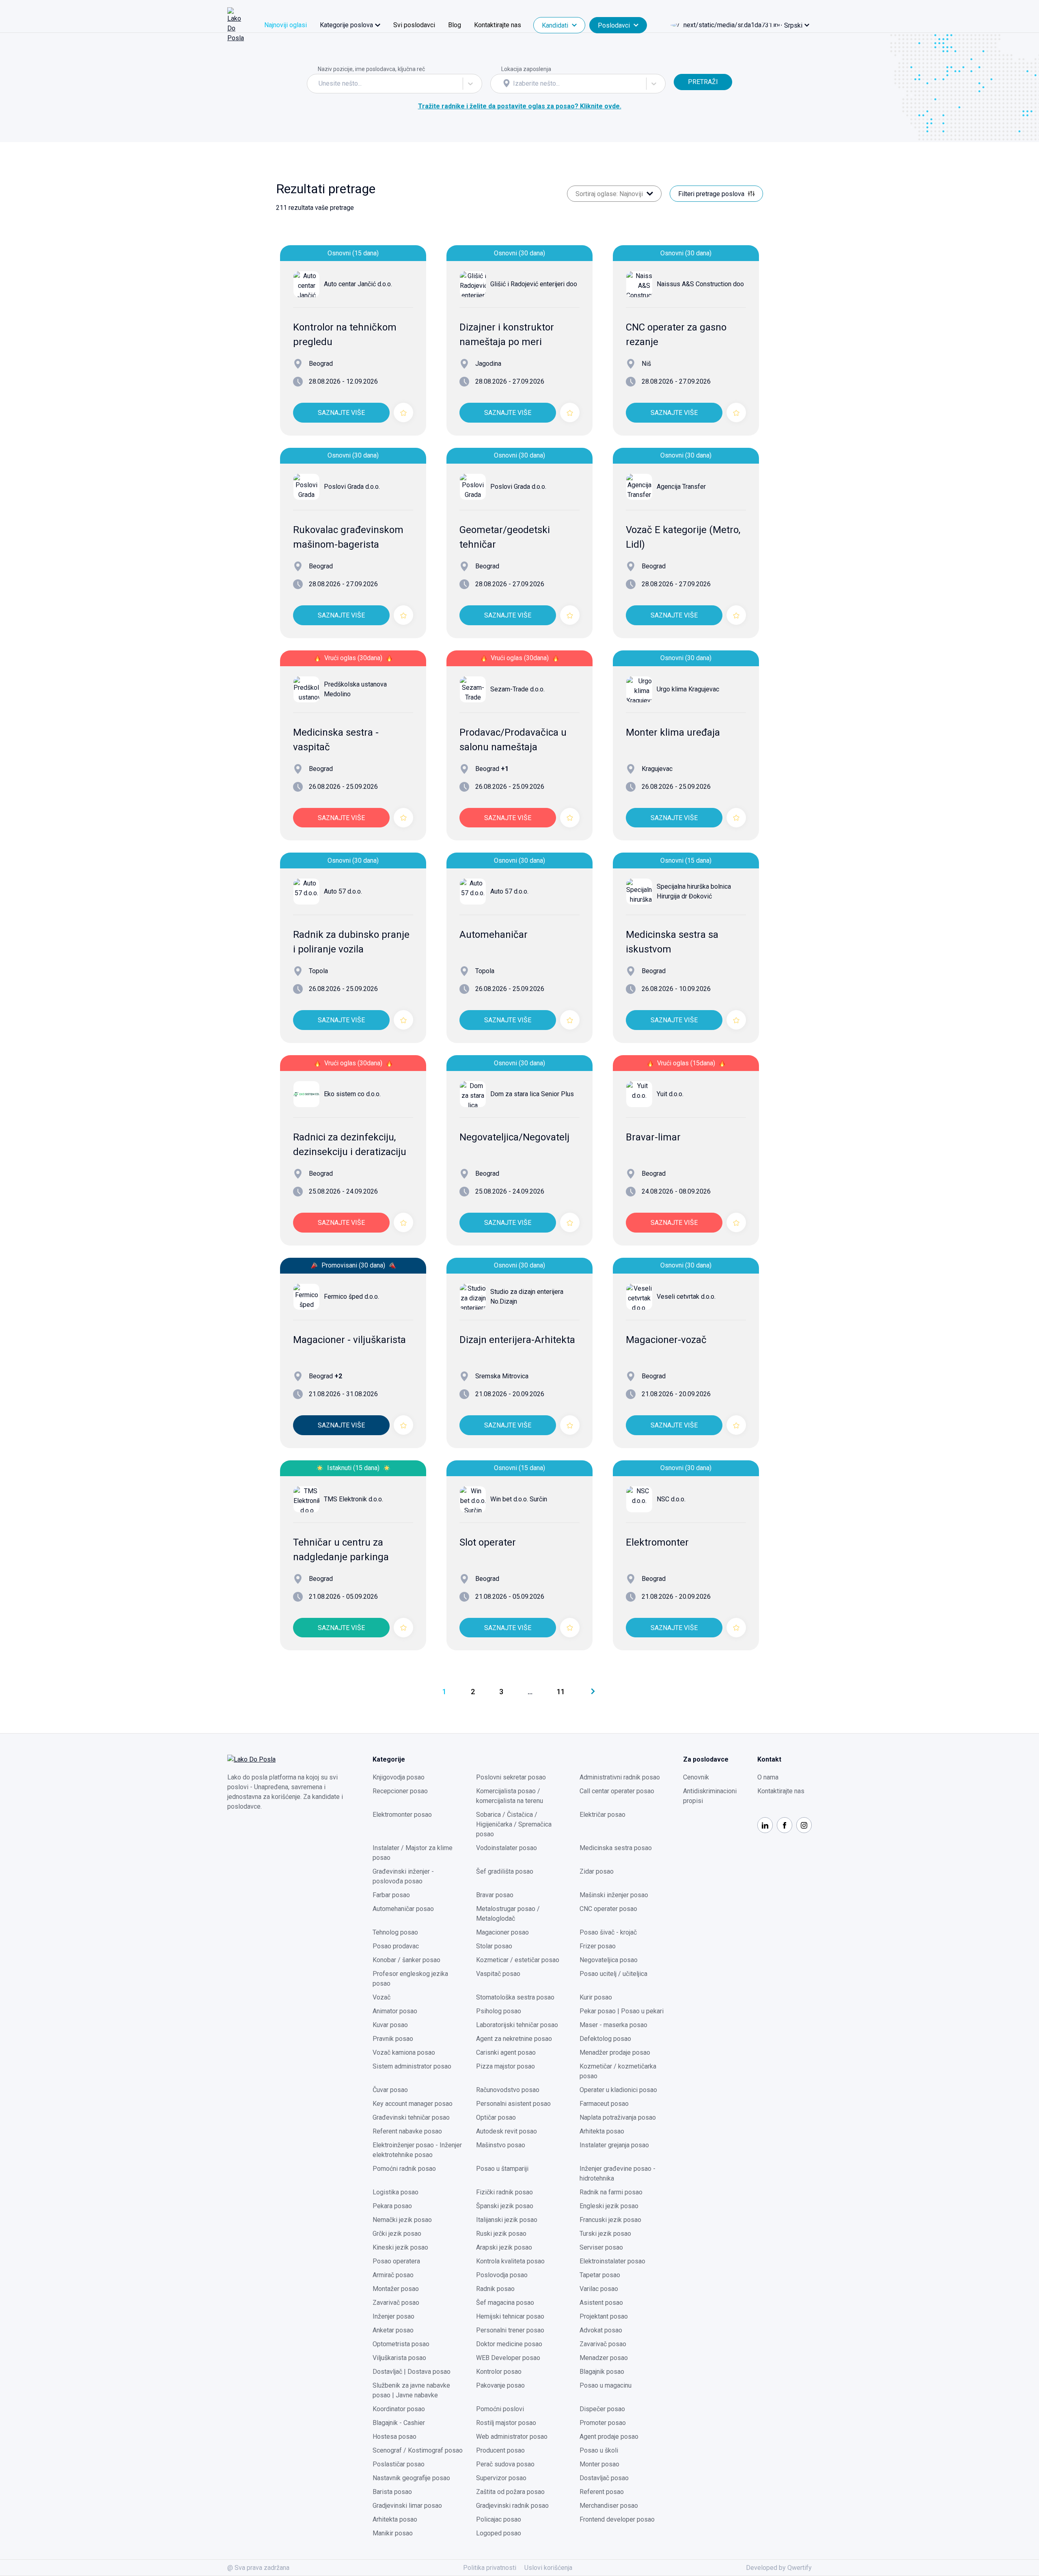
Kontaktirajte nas (498, 25)
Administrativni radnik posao (620, 1777)
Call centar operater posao (617, 1791)
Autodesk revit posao (507, 2131)
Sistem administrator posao (412, 2066)
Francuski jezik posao (610, 2220)
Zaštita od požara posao (510, 2492)
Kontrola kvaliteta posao (510, 2261)
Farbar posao (391, 1895)
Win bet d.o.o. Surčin (519, 1499)
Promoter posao (603, 2423)
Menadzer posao (604, 2358)
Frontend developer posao (617, 2519)
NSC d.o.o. (671, 1499)
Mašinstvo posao (501, 2145)
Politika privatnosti (490, 2568)
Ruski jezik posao (501, 2234)
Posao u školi (599, 2450)
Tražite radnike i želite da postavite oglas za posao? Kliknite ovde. (520, 106)
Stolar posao (494, 1946)
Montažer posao (396, 2289)
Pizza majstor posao (505, 2066)
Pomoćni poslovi (500, 2409)
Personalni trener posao (510, 2330)
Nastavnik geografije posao (411, 2478)
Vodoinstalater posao (507, 1848)
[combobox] (319, 84)
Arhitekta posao (602, 2131)
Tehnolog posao (395, 1932)
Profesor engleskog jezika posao (410, 1979)
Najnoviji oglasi (286, 25)
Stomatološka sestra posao (515, 1997)
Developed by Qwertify (779, 2568)
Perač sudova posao (505, 2464)
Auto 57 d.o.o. (343, 891)
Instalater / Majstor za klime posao (413, 1853)
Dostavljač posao (604, 2478)
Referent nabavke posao (407, 2131)
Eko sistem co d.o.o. (352, 1094)
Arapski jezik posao (504, 2247)
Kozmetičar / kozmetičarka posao (618, 2071)
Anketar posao (393, 2330)
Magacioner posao (502, 1932)
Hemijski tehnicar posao (510, 2316)
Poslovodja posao (502, 2275)
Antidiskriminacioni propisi (710, 1796)
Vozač (382, 1997)
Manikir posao (393, 2533)
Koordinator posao (399, 2409)
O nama (768, 1777)
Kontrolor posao (499, 2372)
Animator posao (395, 2011)
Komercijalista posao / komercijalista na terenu (510, 1796)
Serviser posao (601, 2247)
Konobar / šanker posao (406, 1960)
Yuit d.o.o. (670, 1094)
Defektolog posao (605, 2039)
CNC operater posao (608, 1909)
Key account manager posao (413, 2104)
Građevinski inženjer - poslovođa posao (403, 1876)
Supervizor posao (501, 2478)
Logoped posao (499, 2533)
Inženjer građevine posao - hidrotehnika (618, 2173)
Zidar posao (597, 1871)
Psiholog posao (499, 2011)
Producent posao (500, 2450)
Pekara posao (392, 2206)
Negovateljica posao (609, 1960)
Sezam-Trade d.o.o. (517, 689)
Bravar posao (495, 1895)
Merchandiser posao (609, 2506)
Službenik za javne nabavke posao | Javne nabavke (411, 2390)
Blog (455, 25)
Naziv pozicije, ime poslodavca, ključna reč (371, 69)
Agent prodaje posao (609, 2437)
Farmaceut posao (604, 2104)
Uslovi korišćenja (548, 2568)
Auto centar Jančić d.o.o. (358, 284)
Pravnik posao (393, 2039)
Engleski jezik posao (609, 2206)
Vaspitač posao (498, 1974)
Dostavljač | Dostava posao (412, 2372)
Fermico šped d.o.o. (351, 1297)
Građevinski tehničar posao (411, 2117)
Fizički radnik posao (504, 2192)
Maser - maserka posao (613, 2025)
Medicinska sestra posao (616, 1848)
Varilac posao (599, 2289)
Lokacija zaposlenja (526, 69)
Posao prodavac (396, 1946)
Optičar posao (496, 2117)
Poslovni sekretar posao (511, 1777)
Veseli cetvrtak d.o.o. (686, 1297)
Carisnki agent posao (506, 2052)
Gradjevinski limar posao (407, 2506)
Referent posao (602, 2492)
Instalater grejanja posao (614, 2145)
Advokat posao (601, 2330)
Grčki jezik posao (397, 2234)
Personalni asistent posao (513, 2104)
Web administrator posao (512, 2437)
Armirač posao (393, 2275)
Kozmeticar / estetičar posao (518, 1960)
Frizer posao (598, 1946)
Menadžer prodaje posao (615, 2052)
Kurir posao (596, 1997)
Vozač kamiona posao (404, 2052)
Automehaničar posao (403, 1909)
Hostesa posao (394, 2437)
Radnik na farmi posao (611, 2192)
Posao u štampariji (502, 2169)
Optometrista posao (401, 2344)
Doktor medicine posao (509, 2344)
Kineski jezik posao (400, 2247)
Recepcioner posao (400, 1791)
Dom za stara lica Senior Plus (532, 1094)
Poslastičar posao (399, 2464)
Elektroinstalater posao (612, 2261)
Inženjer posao (393, 2316)
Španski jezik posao (505, 2206)
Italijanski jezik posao (507, 2220)
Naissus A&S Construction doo (700, 284)
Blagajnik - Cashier (399, 2423)
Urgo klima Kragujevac (688, 689)
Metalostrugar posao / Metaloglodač (508, 1914)
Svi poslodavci (414, 25)
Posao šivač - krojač (608, 1932)
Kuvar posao (390, 2025)
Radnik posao (495, 2289)
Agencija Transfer (681, 487)
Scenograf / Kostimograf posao (418, 2450)
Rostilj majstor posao (506, 2423)
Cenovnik (696, 1777)
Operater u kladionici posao (618, 2090)
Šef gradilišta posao (505, 1871)
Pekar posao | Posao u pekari (622, 2011)
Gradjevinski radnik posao (512, 2506)
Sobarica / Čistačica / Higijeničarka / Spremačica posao (514, 1824)
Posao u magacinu (606, 2385)
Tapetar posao (600, 2275)
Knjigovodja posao (399, 1777)
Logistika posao (396, 2192)
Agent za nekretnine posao (514, 2039)
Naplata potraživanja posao (618, 2117)
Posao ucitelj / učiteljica (613, 1974)
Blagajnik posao (602, 2372)
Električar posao (602, 1815)
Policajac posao (499, 2519)
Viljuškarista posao (399, 2358)
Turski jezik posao (605, 2234)
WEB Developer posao (508, 2358)
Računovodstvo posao (508, 2090)
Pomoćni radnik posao (404, 2169)
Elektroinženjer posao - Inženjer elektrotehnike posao (417, 2150)
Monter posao (599, 2464)
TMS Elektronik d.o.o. (354, 1499)
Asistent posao (601, 2303)
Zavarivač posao (396, 2303)
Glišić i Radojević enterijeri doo (534, 284)
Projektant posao (604, 2316)
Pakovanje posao (500, 2385)
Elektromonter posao (402, 1815)
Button (683, 69)
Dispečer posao (602, 2409)
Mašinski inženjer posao (614, 1895)
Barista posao (392, 2492)
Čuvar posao (390, 2090)
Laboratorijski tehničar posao (517, 2025)
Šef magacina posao (505, 2303)
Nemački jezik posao (402, 2220)
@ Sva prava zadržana (258, 2568)
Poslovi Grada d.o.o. (352, 487)
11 (561, 1692)
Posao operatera (396, 2261)
